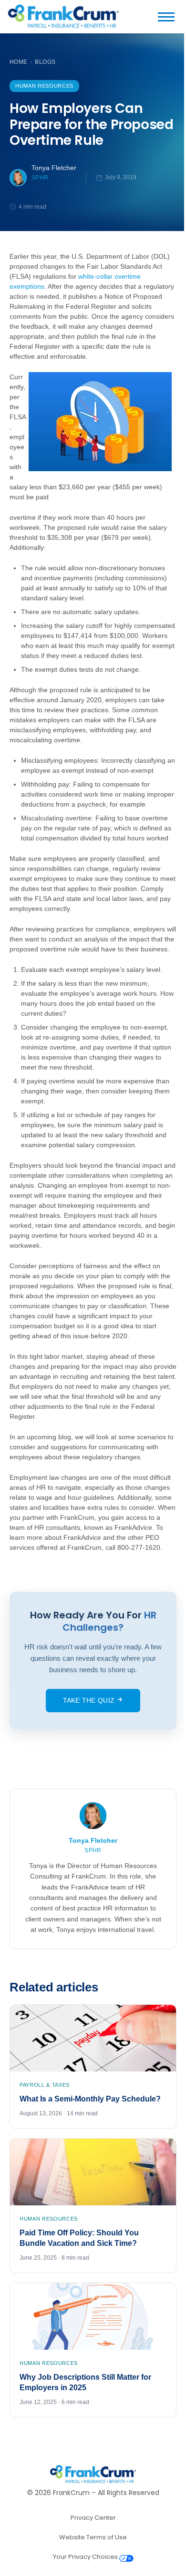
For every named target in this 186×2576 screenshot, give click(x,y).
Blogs (45, 62)
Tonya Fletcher (54, 168)
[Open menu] (170, 17)
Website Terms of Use (93, 2537)
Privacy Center (93, 2518)
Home (19, 62)
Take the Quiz (90, 1700)
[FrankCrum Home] (63, 17)
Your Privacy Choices (86, 2557)
